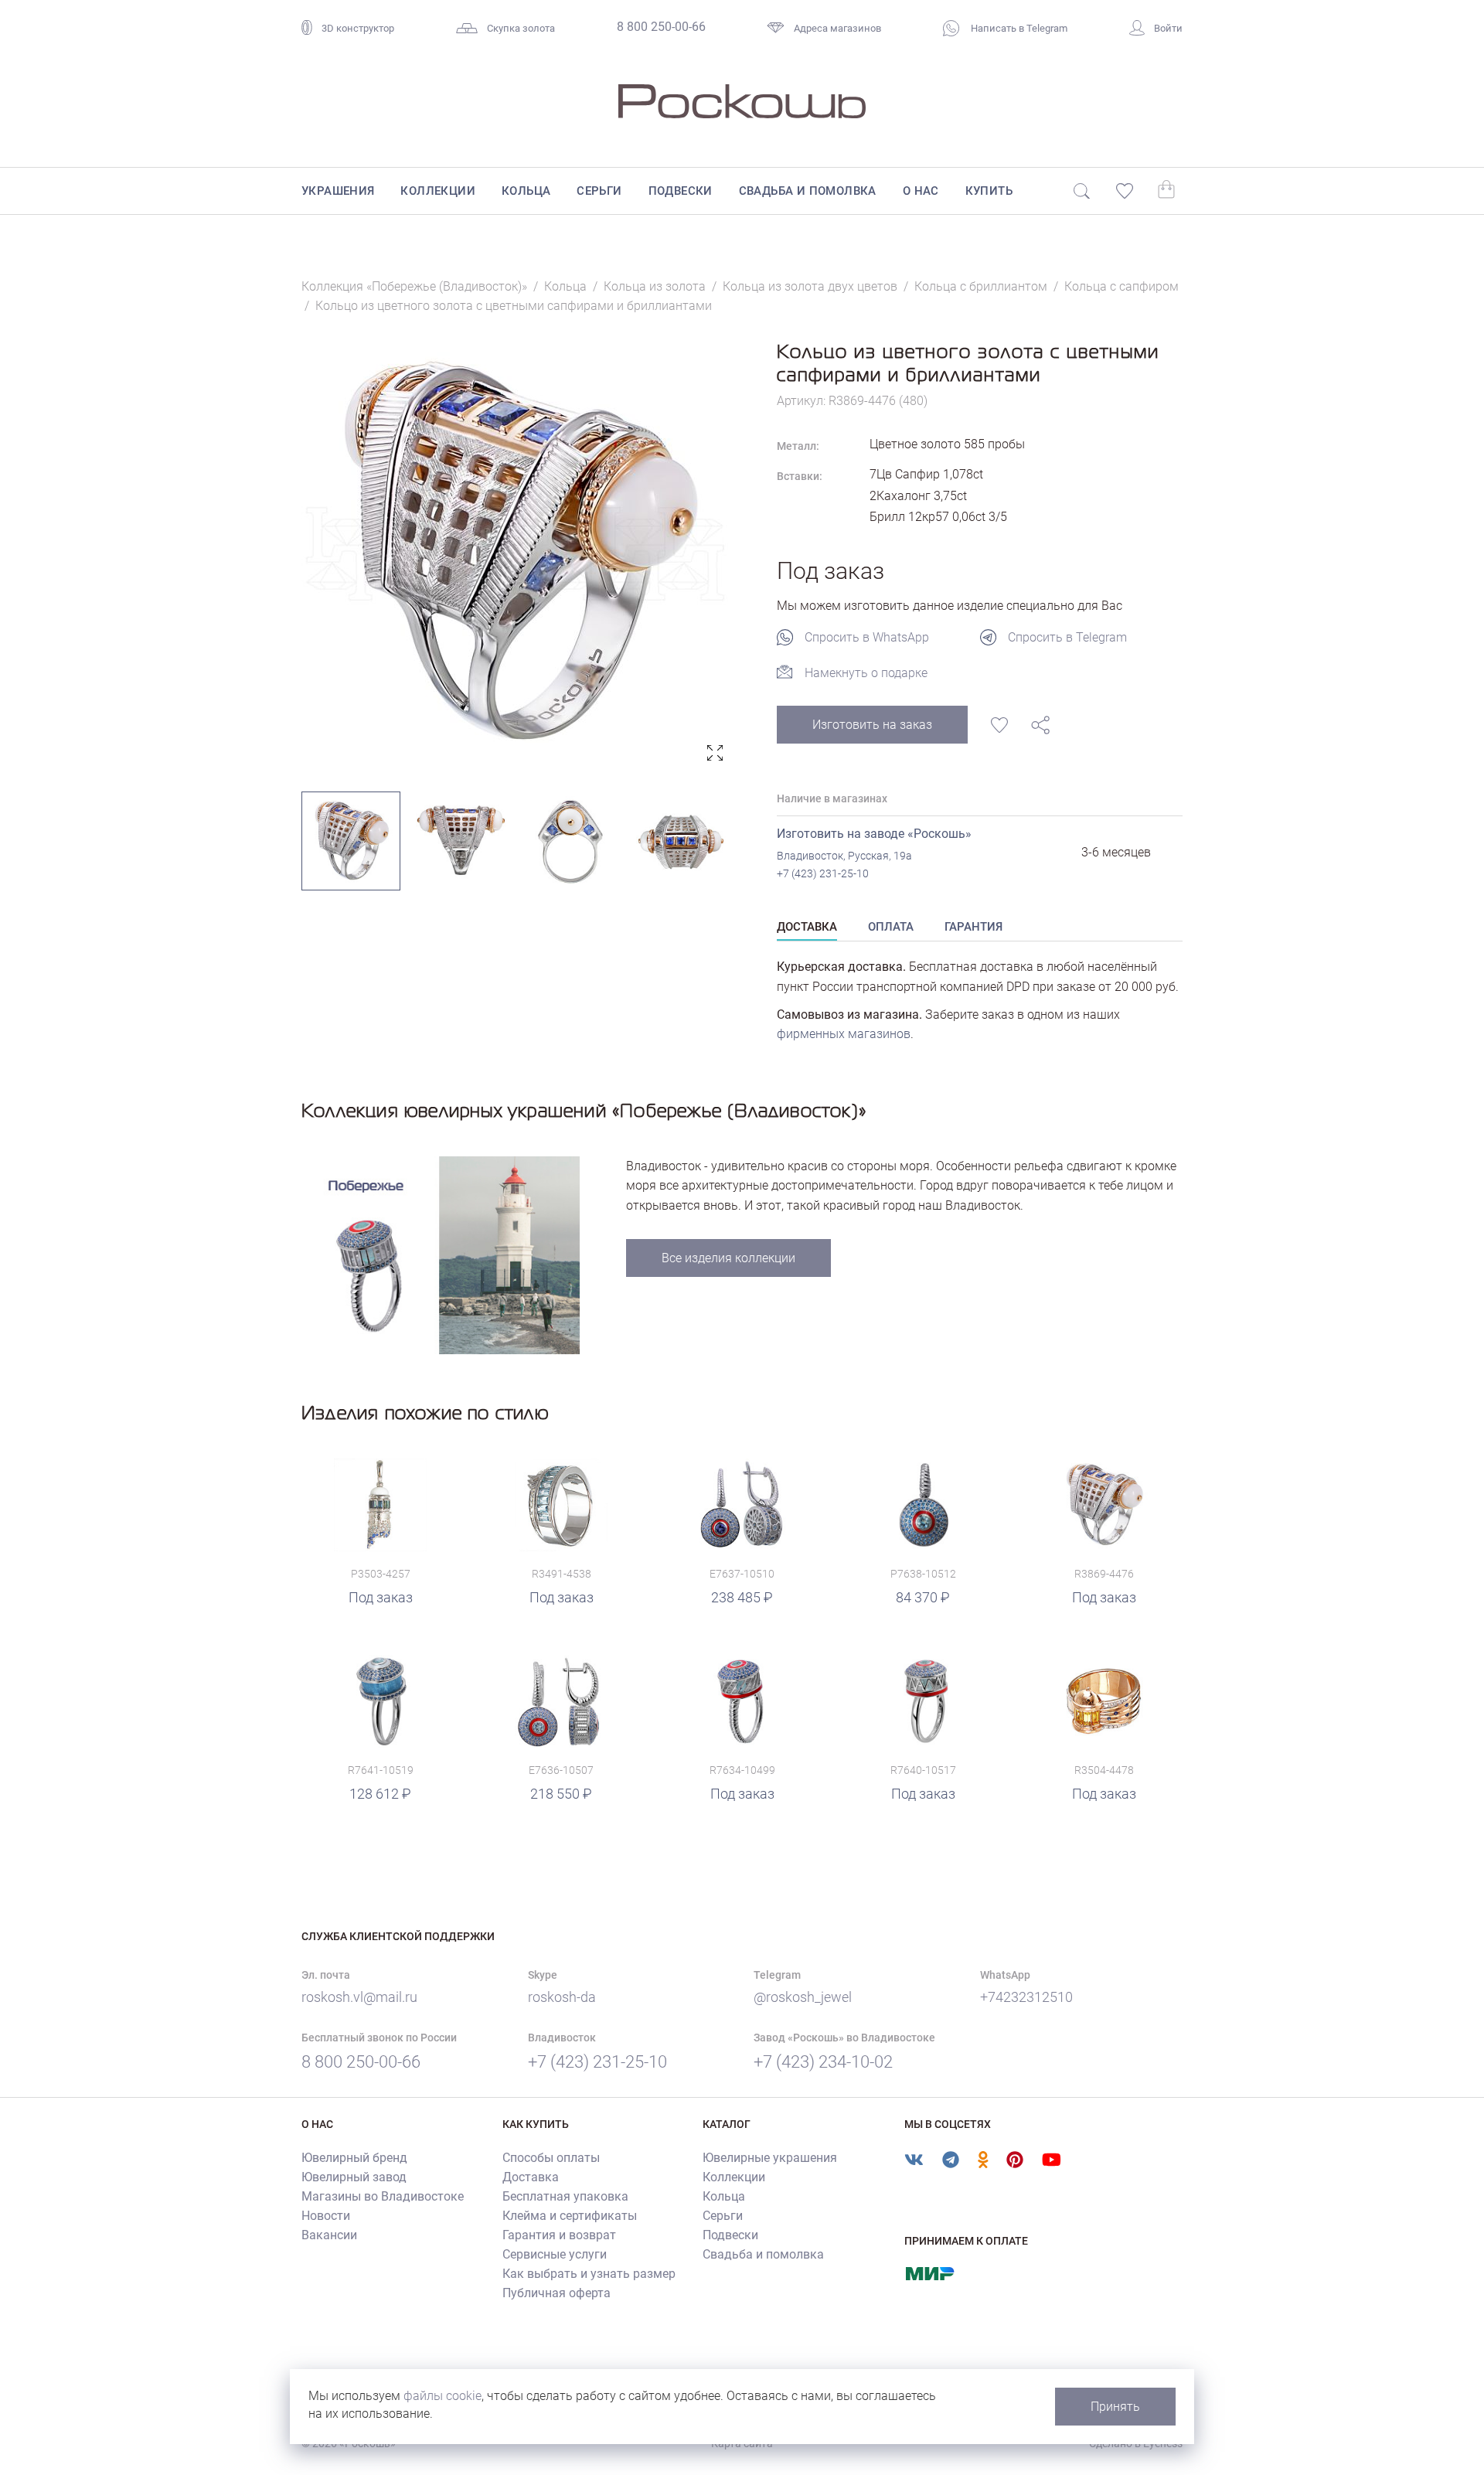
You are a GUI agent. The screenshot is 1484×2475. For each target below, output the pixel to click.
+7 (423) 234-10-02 (823, 2062)
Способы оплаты (551, 2158)
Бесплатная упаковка (565, 2196)
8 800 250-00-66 (661, 27)
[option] (516, 554)
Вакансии (329, 2235)
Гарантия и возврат (559, 2235)
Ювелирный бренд (354, 2158)
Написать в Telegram (1018, 28)
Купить (989, 191)
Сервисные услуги (555, 2254)
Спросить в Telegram (1067, 637)
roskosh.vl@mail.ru (359, 1997)
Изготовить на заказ (872, 725)
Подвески (681, 191)
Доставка (531, 2177)
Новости (326, 2216)
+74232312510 (1026, 1997)
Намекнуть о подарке (866, 673)
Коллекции (438, 191)
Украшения (338, 191)
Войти (1168, 28)
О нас (921, 191)
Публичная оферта (556, 2293)
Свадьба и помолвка (808, 191)
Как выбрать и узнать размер (589, 2274)
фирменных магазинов (844, 1034)
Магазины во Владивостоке (383, 2196)
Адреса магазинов (837, 28)
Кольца (526, 191)
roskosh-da (562, 1997)
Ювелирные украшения (770, 2158)
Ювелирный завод (354, 2177)
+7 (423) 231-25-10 (823, 873)
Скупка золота (521, 28)
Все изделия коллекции (728, 1258)
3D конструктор (358, 28)
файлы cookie (442, 2396)
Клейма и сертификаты (570, 2216)
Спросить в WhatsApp (867, 637)
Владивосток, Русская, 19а (844, 856)
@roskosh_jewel (803, 1997)
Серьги (599, 191)
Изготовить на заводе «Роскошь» (874, 834)
